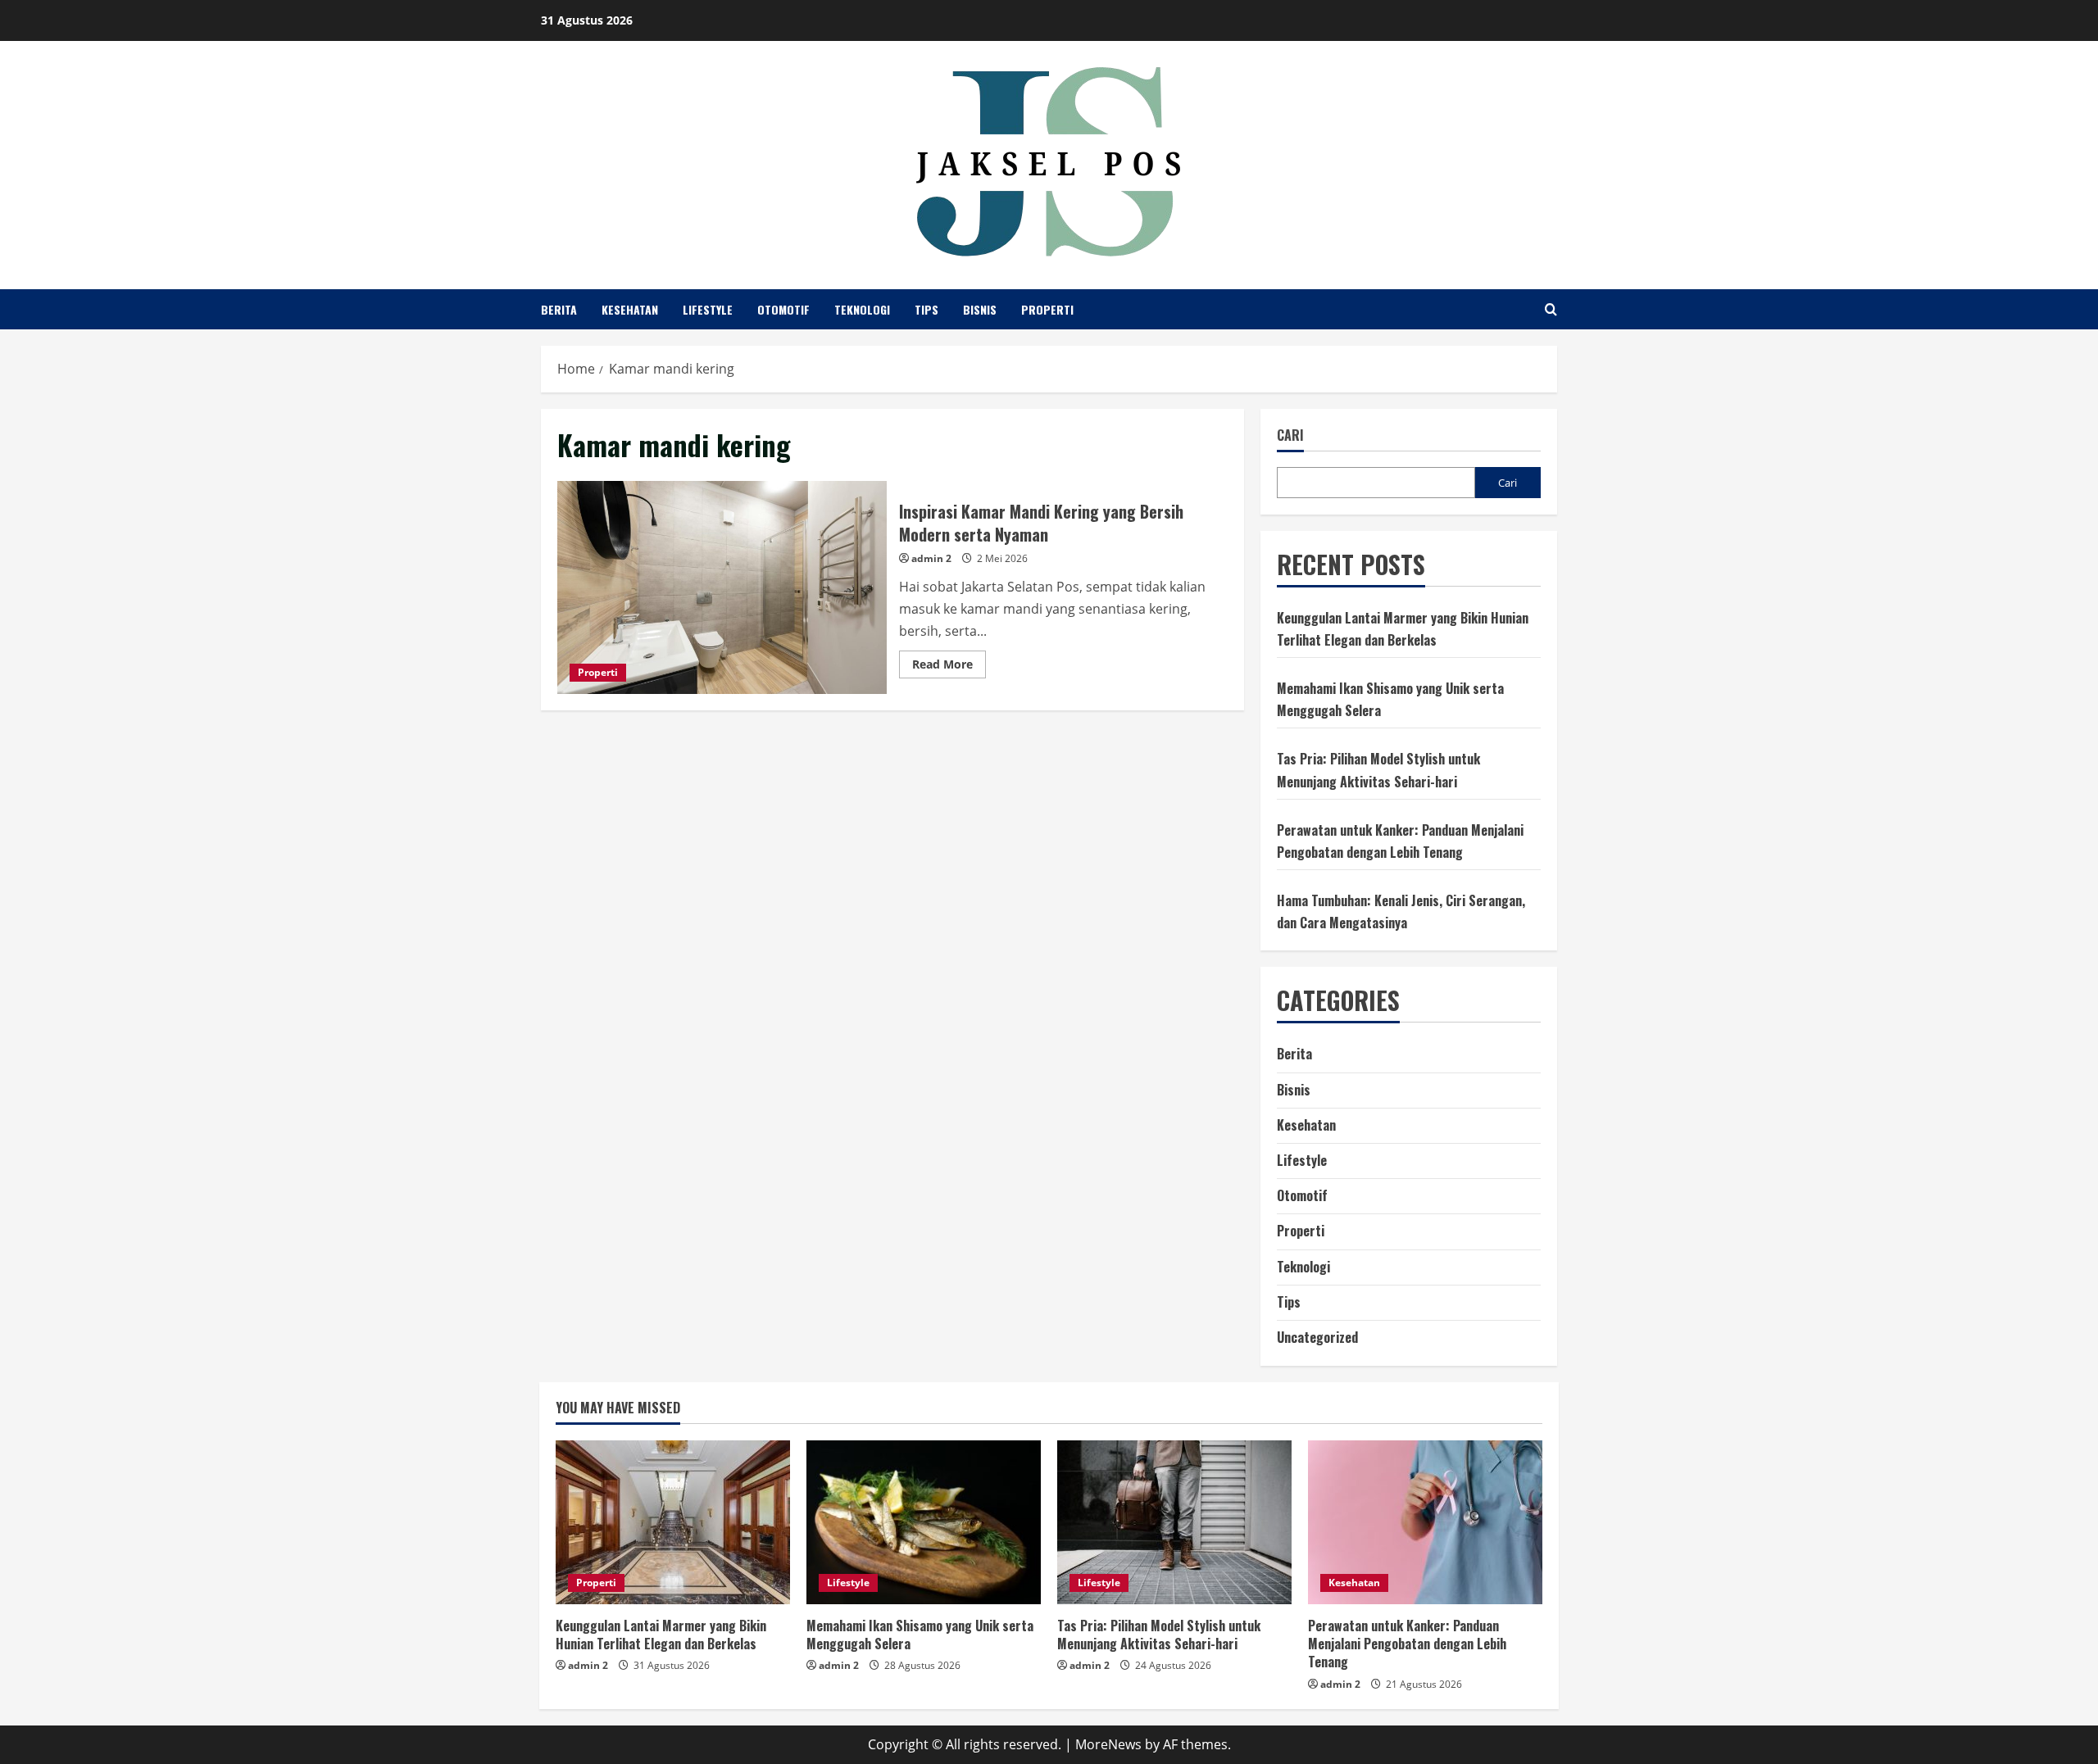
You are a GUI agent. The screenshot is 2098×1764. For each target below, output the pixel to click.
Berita (559, 309)
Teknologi (862, 309)
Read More (949, 667)
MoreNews (1108, 1744)
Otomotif (783, 309)
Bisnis (980, 309)
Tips (926, 309)
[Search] (1551, 309)
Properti (1047, 309)
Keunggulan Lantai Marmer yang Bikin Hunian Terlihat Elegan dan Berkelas (661, 1635)
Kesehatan (630, 309)
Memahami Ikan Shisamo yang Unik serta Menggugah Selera (920, 1635)
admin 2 (931, 558)
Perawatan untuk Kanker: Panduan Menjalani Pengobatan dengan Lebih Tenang (1407, 1644)
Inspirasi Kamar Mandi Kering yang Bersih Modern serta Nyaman (722, 587)
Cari (1290, 435)
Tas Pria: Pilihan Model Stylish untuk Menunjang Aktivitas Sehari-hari (1159, 1635)
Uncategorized (1317, 1337)
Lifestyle (708, 309)
